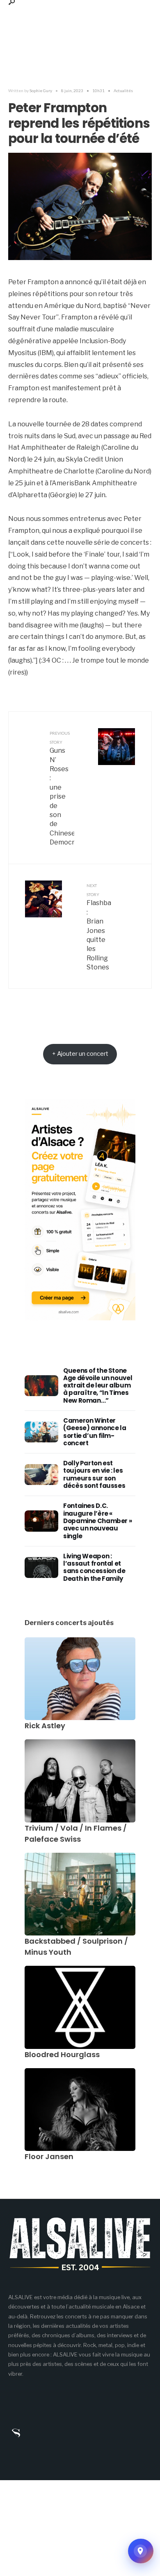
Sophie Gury (41, 91)
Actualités (123, 91)
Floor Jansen (49, 2156)
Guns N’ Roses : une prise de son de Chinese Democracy (62, 789)
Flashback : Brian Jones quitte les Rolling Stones (99, 927)
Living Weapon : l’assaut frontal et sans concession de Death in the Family (94, 1567)
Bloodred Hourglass (62, 2054)
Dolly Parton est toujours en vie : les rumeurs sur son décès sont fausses (94, 1474)
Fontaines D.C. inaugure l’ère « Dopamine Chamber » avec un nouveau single (97, 1521)
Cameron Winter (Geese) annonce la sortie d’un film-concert (95, 1432)
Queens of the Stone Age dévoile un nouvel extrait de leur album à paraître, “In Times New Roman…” (98, 1385)
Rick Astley (45, 1726)
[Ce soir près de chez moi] (141, 2551)
